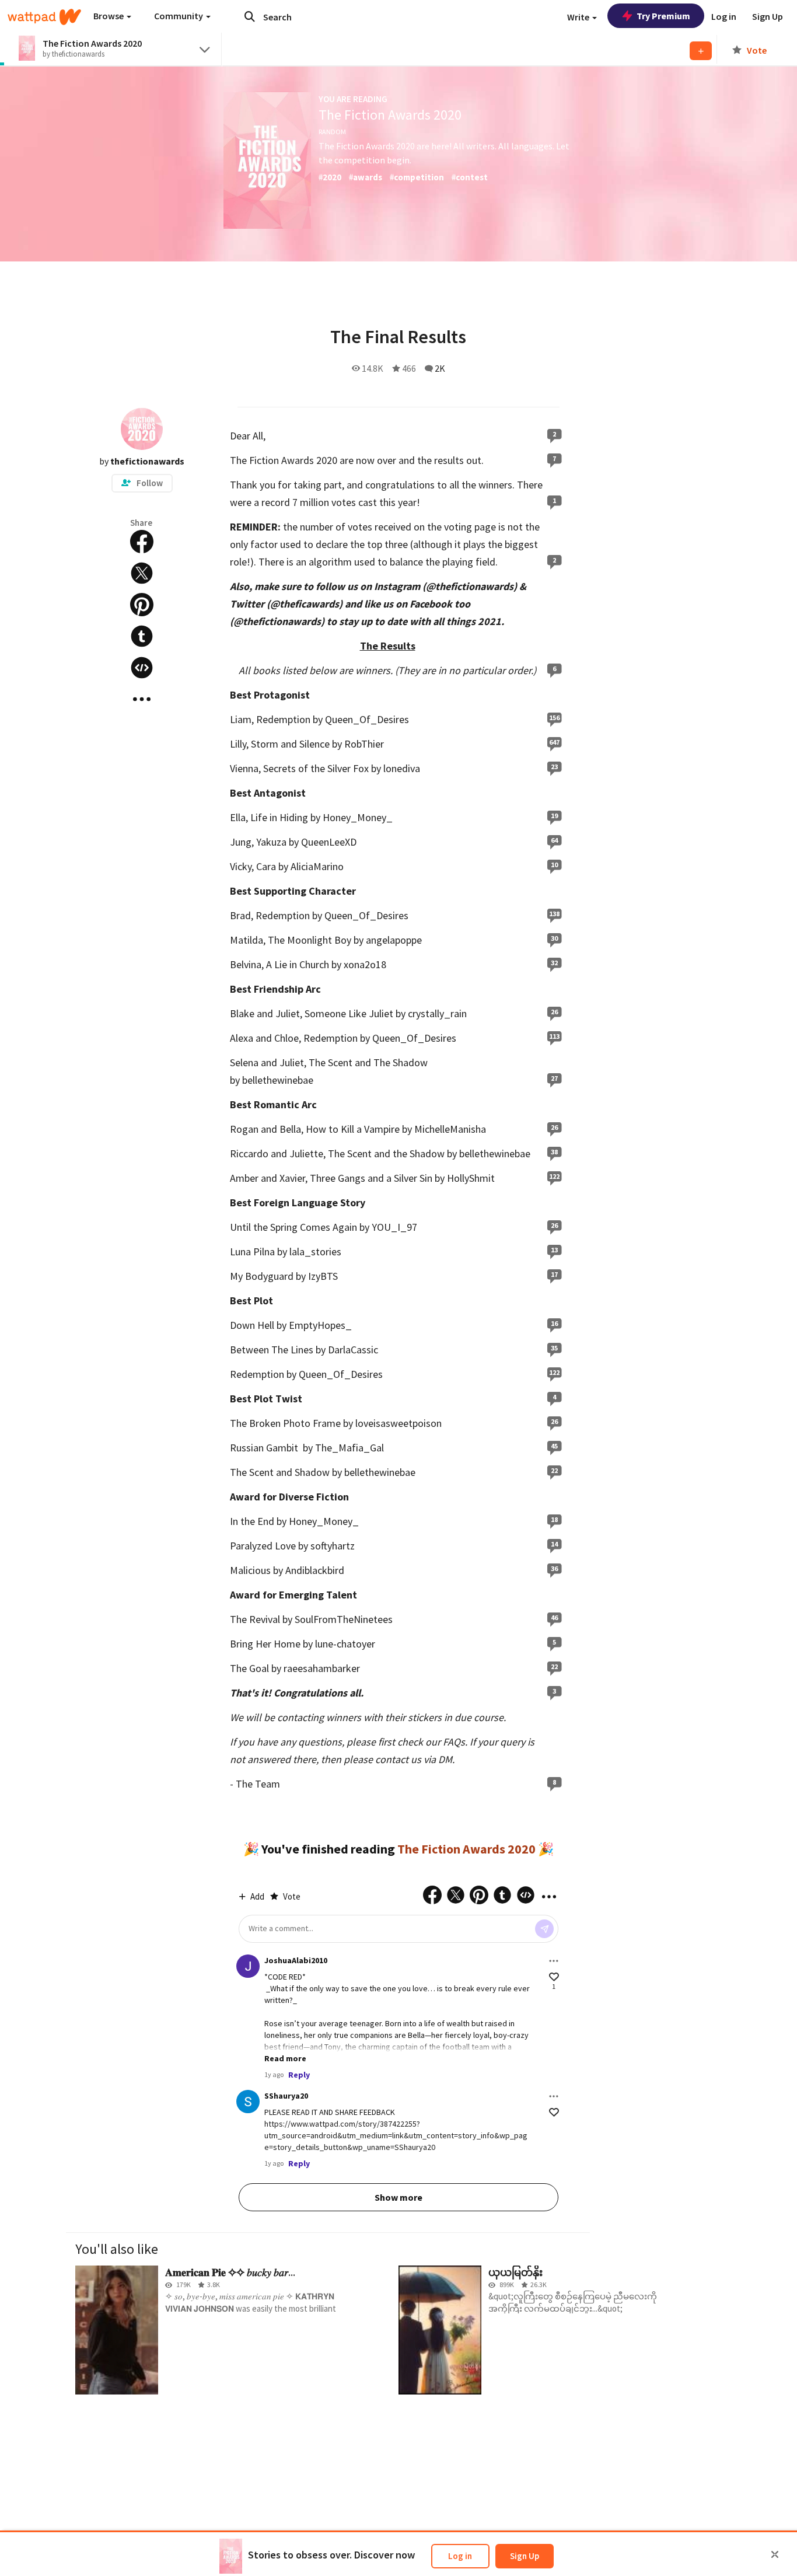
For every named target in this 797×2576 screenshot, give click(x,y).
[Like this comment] (554, 1977)
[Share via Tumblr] (142, 636)
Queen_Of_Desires (367, 719)
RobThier (364, 744)
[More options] (554, 1961)
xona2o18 (365, 964)
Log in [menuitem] (724, 16)
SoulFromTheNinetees (344, 1619)
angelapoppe (394, 940)
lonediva (402, 768)
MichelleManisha (450, 1129)
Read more (285, 2058)
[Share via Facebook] (142, 542)
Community (179, 16)
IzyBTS (323, 1276)
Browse (109, 16)
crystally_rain (437, 1013)
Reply (299, 2075)
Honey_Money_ (358, 817)
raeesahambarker (322, 1668)
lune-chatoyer (345, 1644)
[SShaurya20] (248, 2102)
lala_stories (315, 1252)
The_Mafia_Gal (349, 1448)
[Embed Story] (142, 668)
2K (440, 368)
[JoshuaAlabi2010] (248, 1966)
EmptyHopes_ (320, 1325)
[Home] (44, 17)
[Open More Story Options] (142, 699)
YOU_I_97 (394, 1227)
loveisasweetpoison (398, 1423)
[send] (544, 1929)
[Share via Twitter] (142, 573)
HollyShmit (471, 1178)
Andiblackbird (315, 1570)
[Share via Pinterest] (142, 605)
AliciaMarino (317, 866)
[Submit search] (250, 16)
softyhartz (333, 1546)
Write (579, 17)
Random (332, 132)
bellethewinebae (278, 1080)
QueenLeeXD (329, 842)
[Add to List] (701, 51)
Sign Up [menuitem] (768, 16)
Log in (460, 2556)
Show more (398, 2197)
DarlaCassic (353, 1350)
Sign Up (525, 2556)
